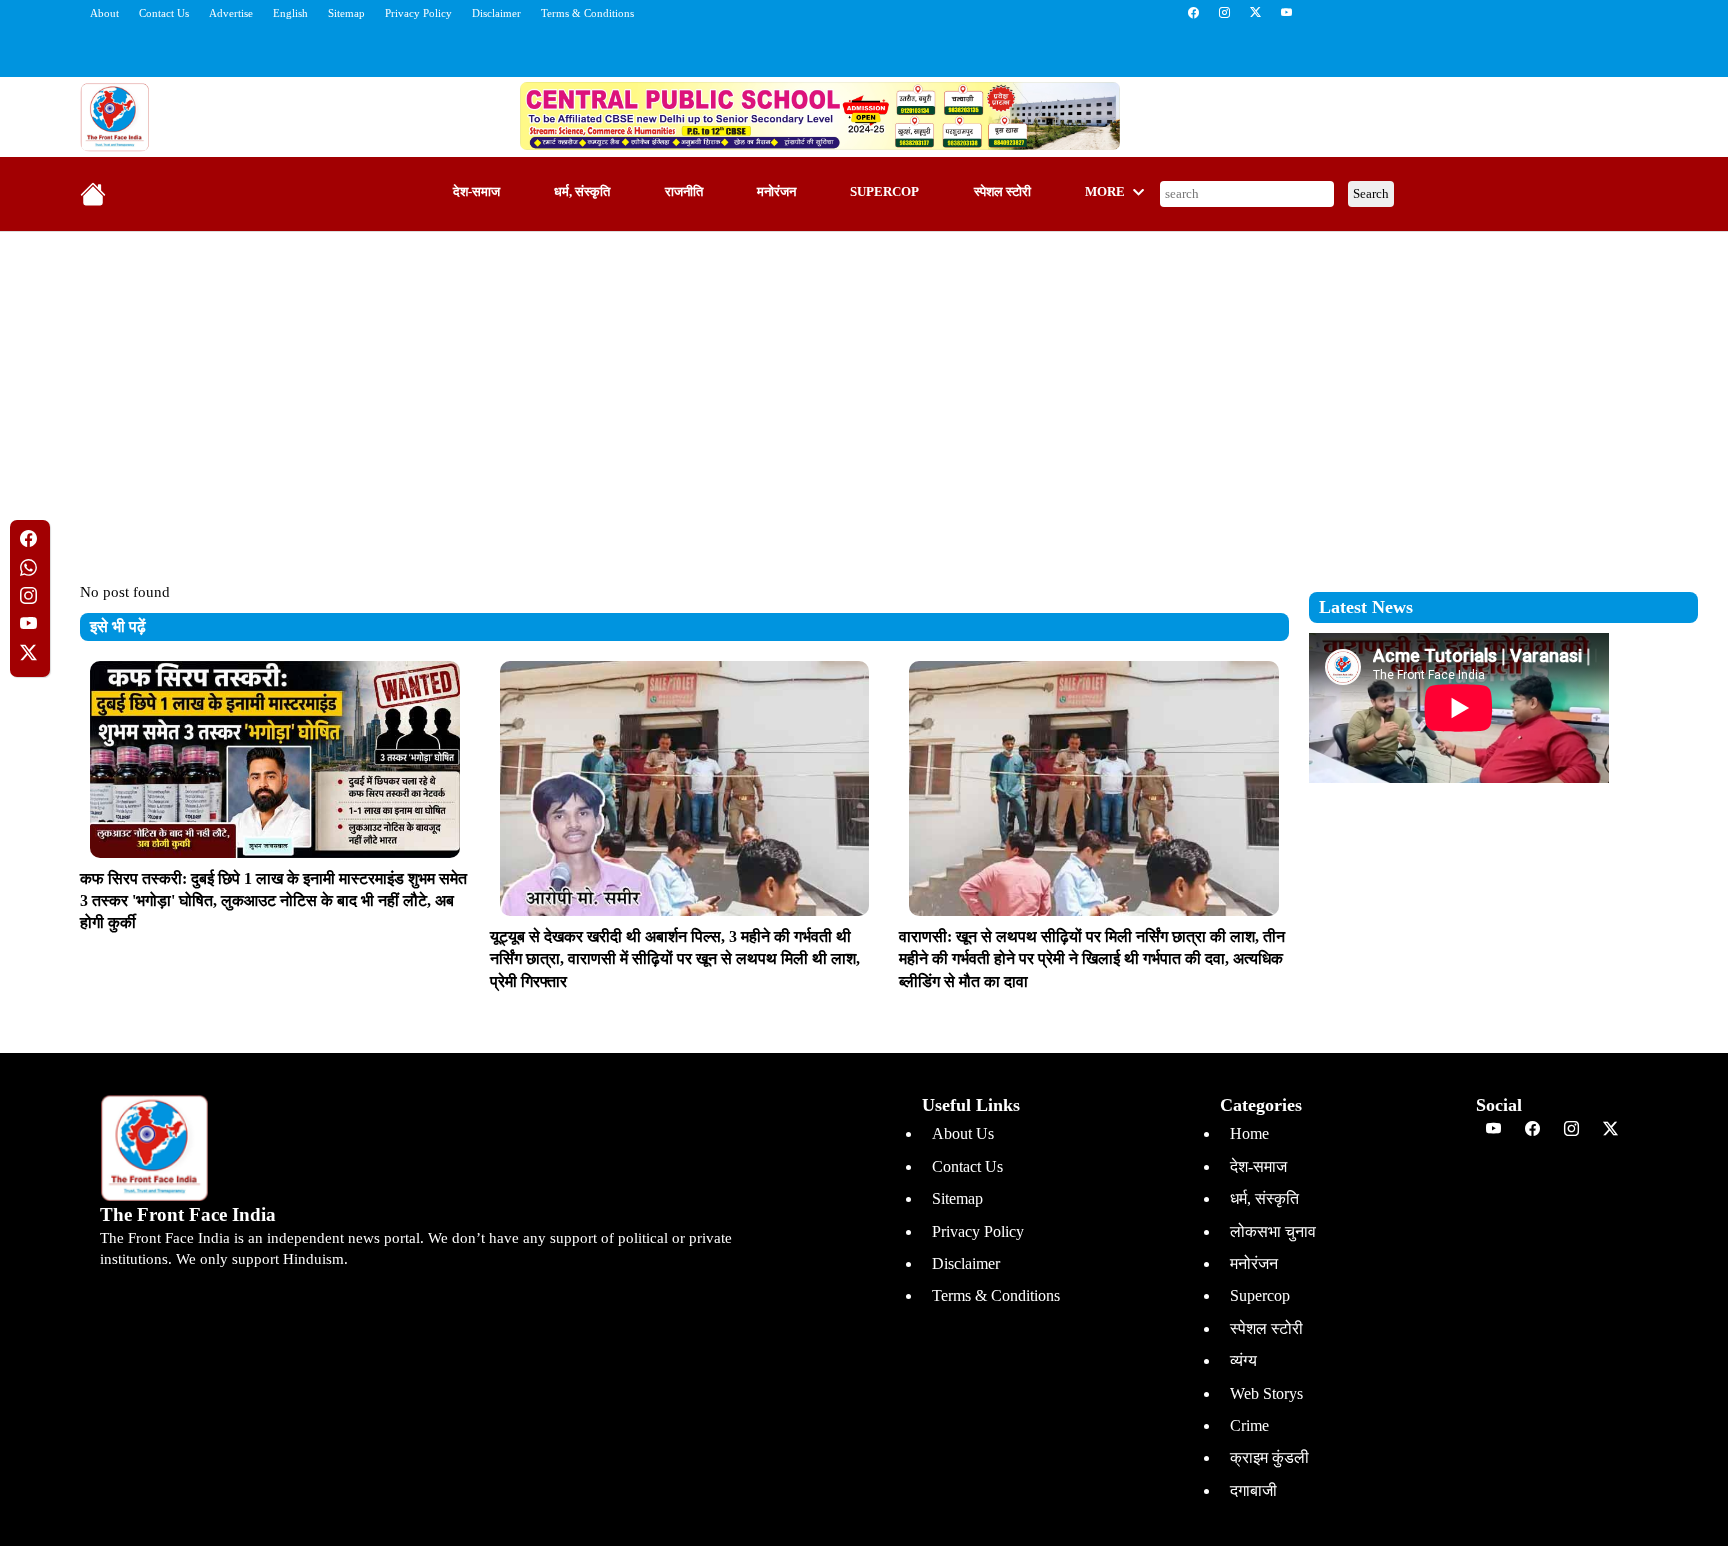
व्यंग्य (1243, 1360)
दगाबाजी (1253, 1490)
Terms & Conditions (587, 13)
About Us (963, 1133)
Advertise (231, 13)
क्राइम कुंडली (1269, 1457)
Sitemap (346, 13)
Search (1371, 193)
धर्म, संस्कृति (582, 192)
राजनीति (684, 192)
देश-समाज (476, 192)
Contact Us (164, 13)
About (104, 13)
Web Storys (1266, 1393)
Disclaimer (496, 13)
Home (1249, 1133)
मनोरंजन (776, 192)
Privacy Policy (418, 13)
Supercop (884, 192)
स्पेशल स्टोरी (1002, 192)
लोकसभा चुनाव (1273, 1231)
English (290, 13)
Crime (1249, 1425)
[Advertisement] (864, 392)
